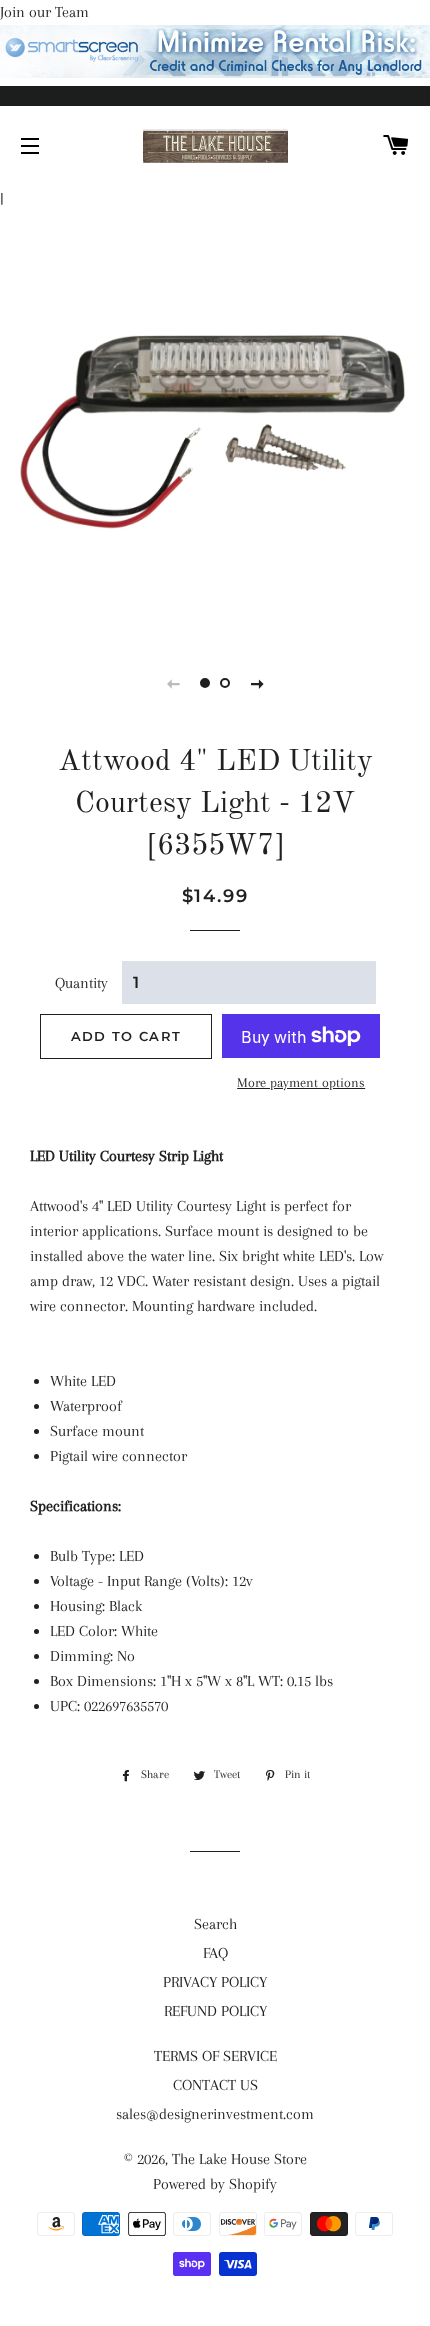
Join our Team (44, 12)
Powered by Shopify (215, 2184)
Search (215, 1924)
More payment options (301, 1082)
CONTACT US (215, 2085)
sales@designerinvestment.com (215, 2114)
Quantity (81, 983)
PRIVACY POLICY (215, 1982)
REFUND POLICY (215, 2011)
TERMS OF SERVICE (215, 2056)
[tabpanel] (215, 421)
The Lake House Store (239, 2159)
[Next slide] (257, 683)
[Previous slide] (173, 683)
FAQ (215, 1953)
